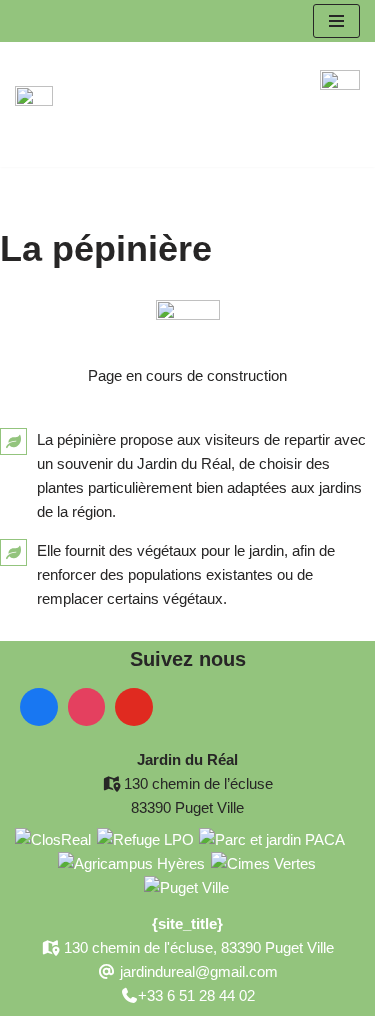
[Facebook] (39, 707)
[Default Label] (134, 707)
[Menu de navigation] (336, 21)
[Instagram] (87, 707)
